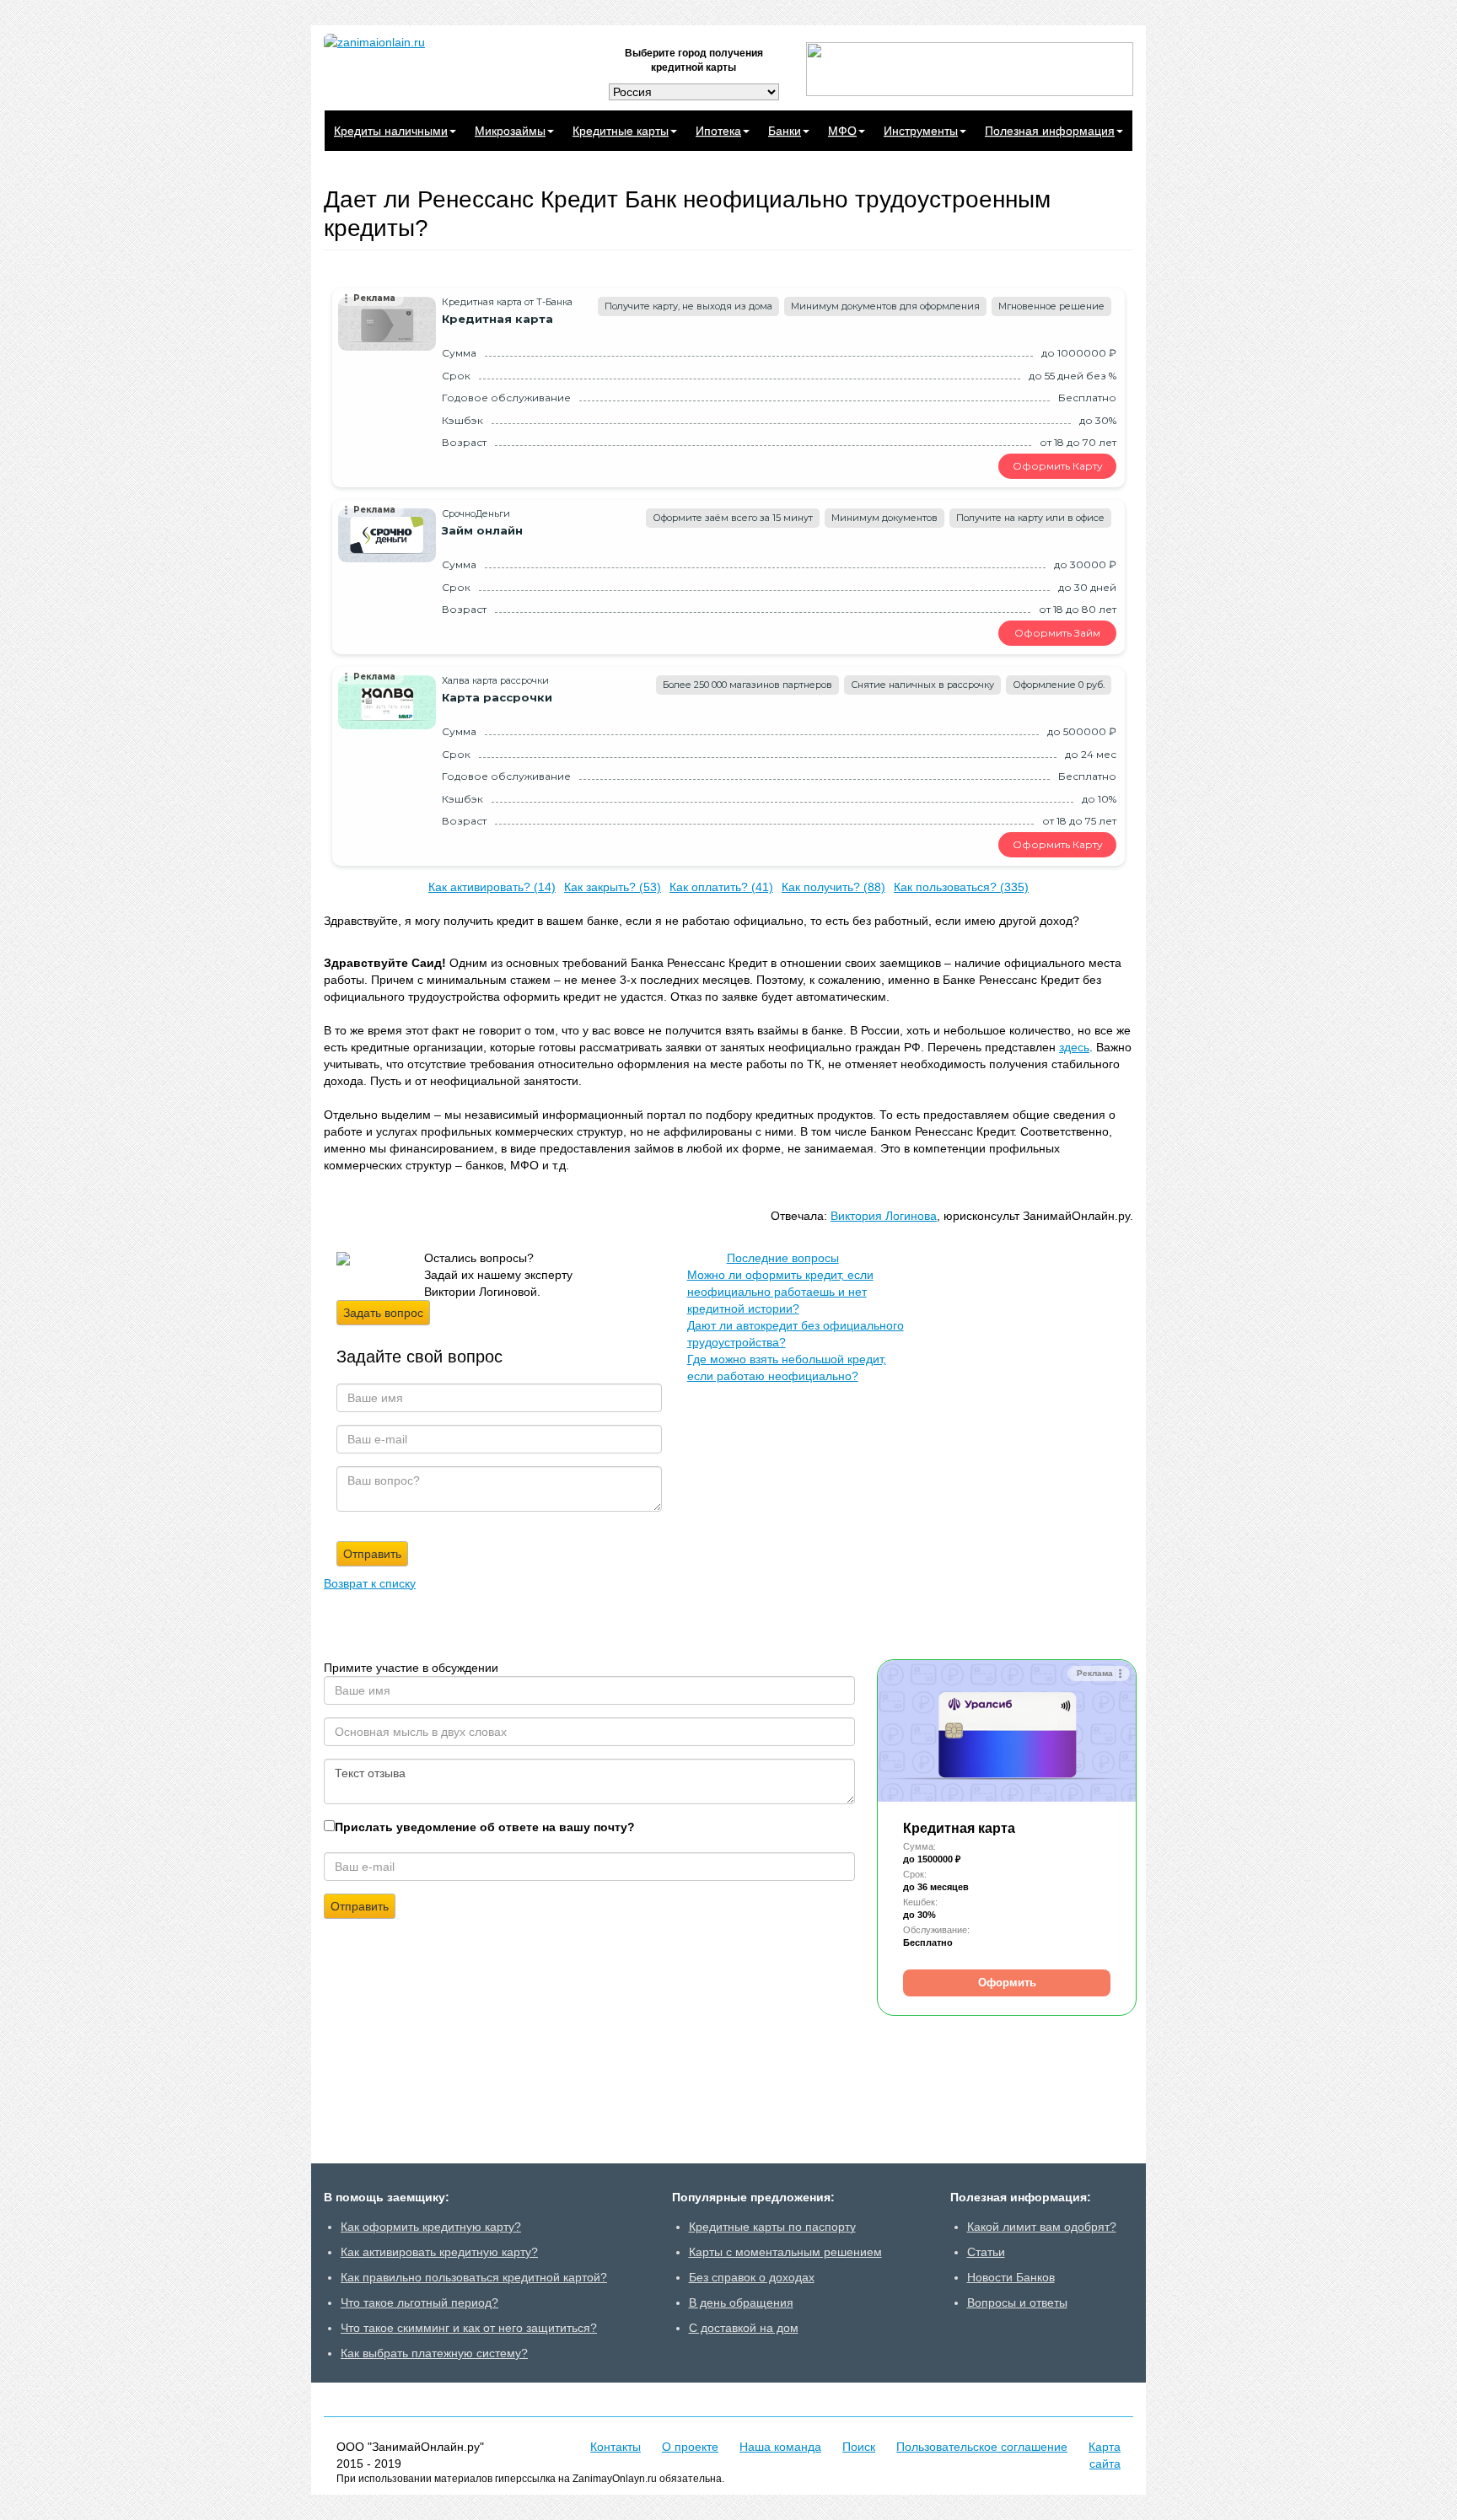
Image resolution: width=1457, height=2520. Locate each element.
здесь (1074, 1047)
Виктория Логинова (884, 1216)
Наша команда (780, 2447)
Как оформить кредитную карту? (431, 2227)
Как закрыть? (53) (613, 887)
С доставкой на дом (744, 2328)
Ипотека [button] (718, 131)
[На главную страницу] (450, 42)
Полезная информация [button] (1050, 131)
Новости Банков (1011, 2277)
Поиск (859, 2447)
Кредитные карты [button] (621, 131)
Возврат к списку (370, 1583)
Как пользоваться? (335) (961, 887)
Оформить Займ (1057, 633)
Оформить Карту (1058, 466)
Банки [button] (785, 131)
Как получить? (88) (833, 887)
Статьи (986, 2252)
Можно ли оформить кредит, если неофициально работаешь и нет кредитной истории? (780, 1292)
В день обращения (741, 2302)
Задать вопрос (383, 1313)
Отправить (360, 1906)
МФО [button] (842, 131)
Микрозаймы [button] (510, 131)
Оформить (1007, 1983)
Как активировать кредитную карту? (439, 2252)
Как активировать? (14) (492, 887)
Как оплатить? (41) (721, 887)
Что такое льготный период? (419, 2302)
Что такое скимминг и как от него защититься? (469, 2328)
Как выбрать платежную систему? (434, 2353)
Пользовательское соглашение (982, 2447)
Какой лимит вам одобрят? (1042, 2227)
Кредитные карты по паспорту (772, 2227)
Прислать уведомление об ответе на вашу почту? (485, 1827)
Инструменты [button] (921, 131)
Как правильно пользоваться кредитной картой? (474, 2277)
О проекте (690, 2447)
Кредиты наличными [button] (391, 131)
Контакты (616, 2447)
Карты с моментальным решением (785, 2252)
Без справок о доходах (752, 2277)
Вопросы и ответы (1017, 2302)
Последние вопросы (783, 1258)
